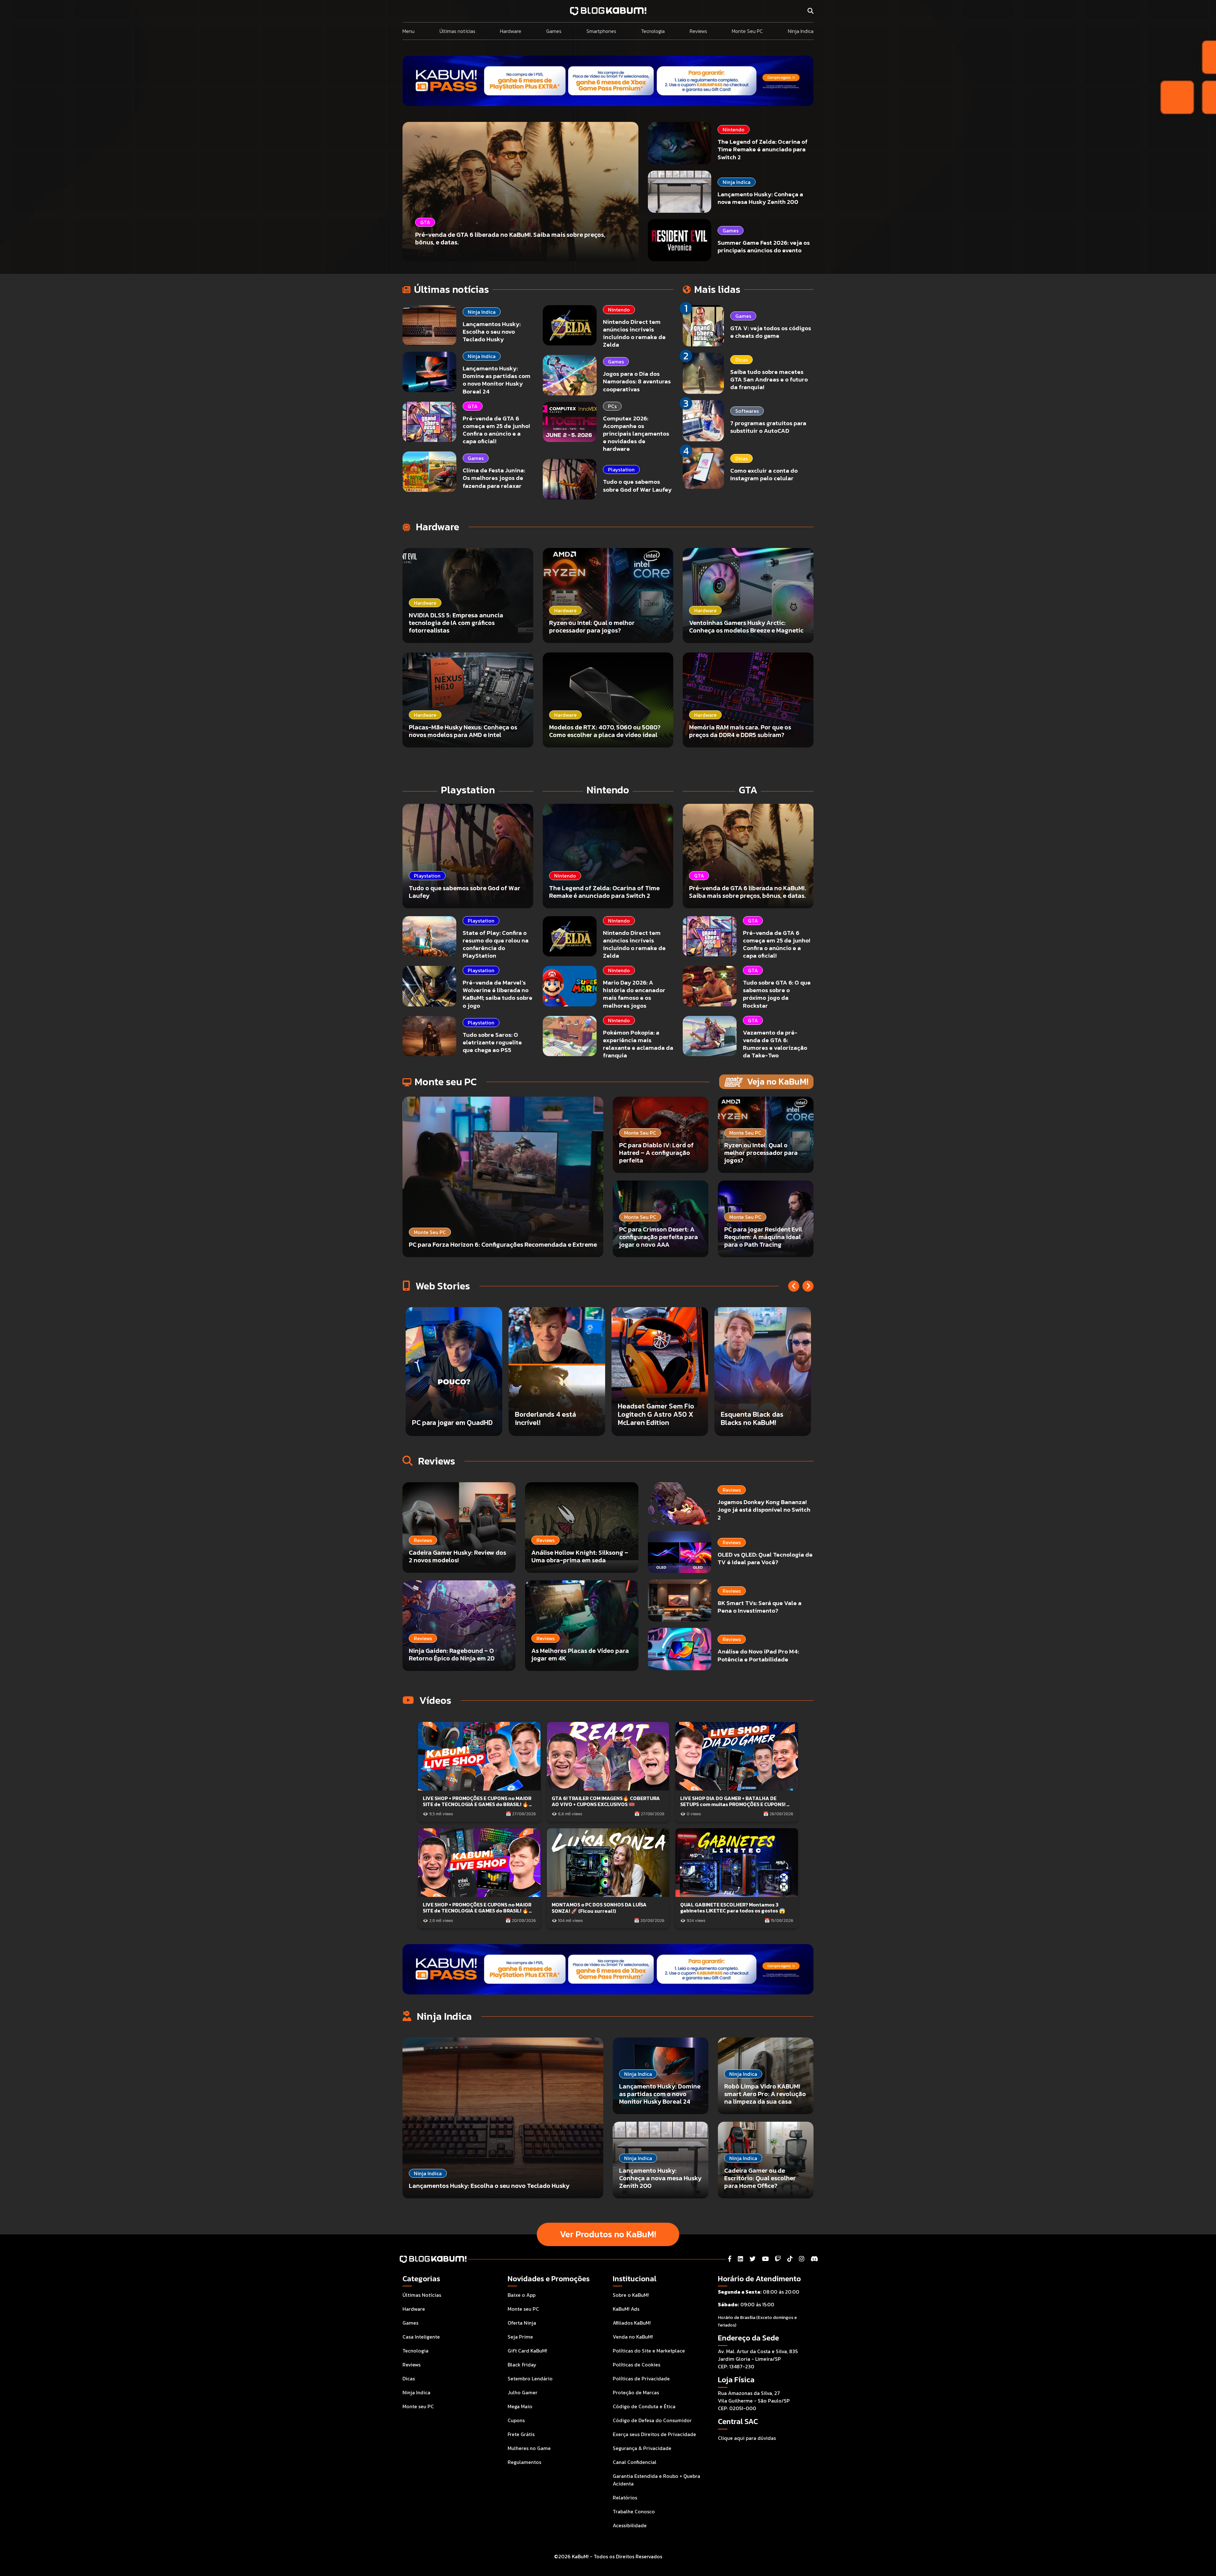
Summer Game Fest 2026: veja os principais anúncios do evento (764, 246)
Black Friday (522, 2365)
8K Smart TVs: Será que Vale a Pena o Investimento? (760, 1607)
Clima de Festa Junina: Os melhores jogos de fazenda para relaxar (494, 478)
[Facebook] (730, 2259)
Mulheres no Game (529, 2448)
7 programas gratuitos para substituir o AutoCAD (768, 427)
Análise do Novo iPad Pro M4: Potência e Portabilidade (758, 1655)
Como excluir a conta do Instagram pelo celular (764, 474)
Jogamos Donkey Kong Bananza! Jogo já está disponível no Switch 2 (764, 1510)
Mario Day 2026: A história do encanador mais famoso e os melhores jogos (634, 994)
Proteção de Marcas (636, 2392)
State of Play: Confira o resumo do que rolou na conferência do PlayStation (496, 944)
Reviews (698, 31)
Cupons (516, 2420)
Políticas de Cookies (636, 2365)
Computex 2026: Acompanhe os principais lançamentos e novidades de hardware (636, 434)
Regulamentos (524, 2462)
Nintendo (734, 129)
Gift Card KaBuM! (527, 2351)
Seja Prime (520, 2337)
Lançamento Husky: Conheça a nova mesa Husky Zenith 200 (760, 198)
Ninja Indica (801, 31)
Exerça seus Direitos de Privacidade (654, 2434)
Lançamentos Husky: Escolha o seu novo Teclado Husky (492, 332)
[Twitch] (778, 2259)
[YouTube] (765, 2259)
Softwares (747, 411)
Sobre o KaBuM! (631, 2295)
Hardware (511, 31)
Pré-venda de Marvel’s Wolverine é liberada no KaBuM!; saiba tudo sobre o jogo (497, 994)
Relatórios (625, 2497)
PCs (612, 406)
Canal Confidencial (635, 2462)
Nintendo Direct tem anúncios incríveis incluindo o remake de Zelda (634, 333)
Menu (408, 31)
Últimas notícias (457, 31)
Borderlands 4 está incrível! (751, 1418)
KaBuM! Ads (626, 2309)
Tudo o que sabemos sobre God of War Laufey (637, 485)
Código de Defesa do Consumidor (652, 2420)
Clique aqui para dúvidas (747, 2438)
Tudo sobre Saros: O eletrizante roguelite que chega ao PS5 (492, 1042)
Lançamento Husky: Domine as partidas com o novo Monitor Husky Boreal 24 (497, 380)
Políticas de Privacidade (641, 2378)
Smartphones (601, 31)
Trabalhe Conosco (634, 2511)
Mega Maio (520, 2406)
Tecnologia (653, 31)
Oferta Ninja (522, 2323)
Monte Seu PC (747, 31)
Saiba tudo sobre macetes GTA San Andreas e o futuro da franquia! (769, 379)
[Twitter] (753, 2259)
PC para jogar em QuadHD (658, 1423)
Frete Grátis (521, 2434)
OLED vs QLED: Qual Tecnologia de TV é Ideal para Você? (765, 1558)
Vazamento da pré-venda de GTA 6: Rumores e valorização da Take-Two (775, 1044)
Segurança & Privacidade (642, 2448)
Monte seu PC (418, 2406)
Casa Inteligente (421, 2337)
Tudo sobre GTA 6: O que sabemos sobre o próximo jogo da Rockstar (777, 994)
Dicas (741, 360)
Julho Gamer (522, 2392)
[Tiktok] (790, 2259)
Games (554, 31)
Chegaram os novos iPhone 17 (546, 1418)
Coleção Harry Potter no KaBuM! (450, 1418)
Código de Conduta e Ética (644, 2406)
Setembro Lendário (530, 2378)
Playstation (621, 469)
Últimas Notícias (422, 2295)
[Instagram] (802, 2259)
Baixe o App (522, 2295)
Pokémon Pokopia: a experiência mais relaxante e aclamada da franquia (638, 1044)
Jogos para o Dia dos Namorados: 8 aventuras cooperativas (637, 381)
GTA (473, 406)
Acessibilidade (630, 2525)
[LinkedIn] (741, 2259)
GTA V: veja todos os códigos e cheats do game (771, 332)
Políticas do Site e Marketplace (649, 2351)
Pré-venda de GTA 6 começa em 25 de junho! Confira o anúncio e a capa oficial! (496, 430)
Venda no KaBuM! (633, 2337)
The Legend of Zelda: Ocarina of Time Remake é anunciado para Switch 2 (763, 149)
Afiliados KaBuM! (632, 2323)
